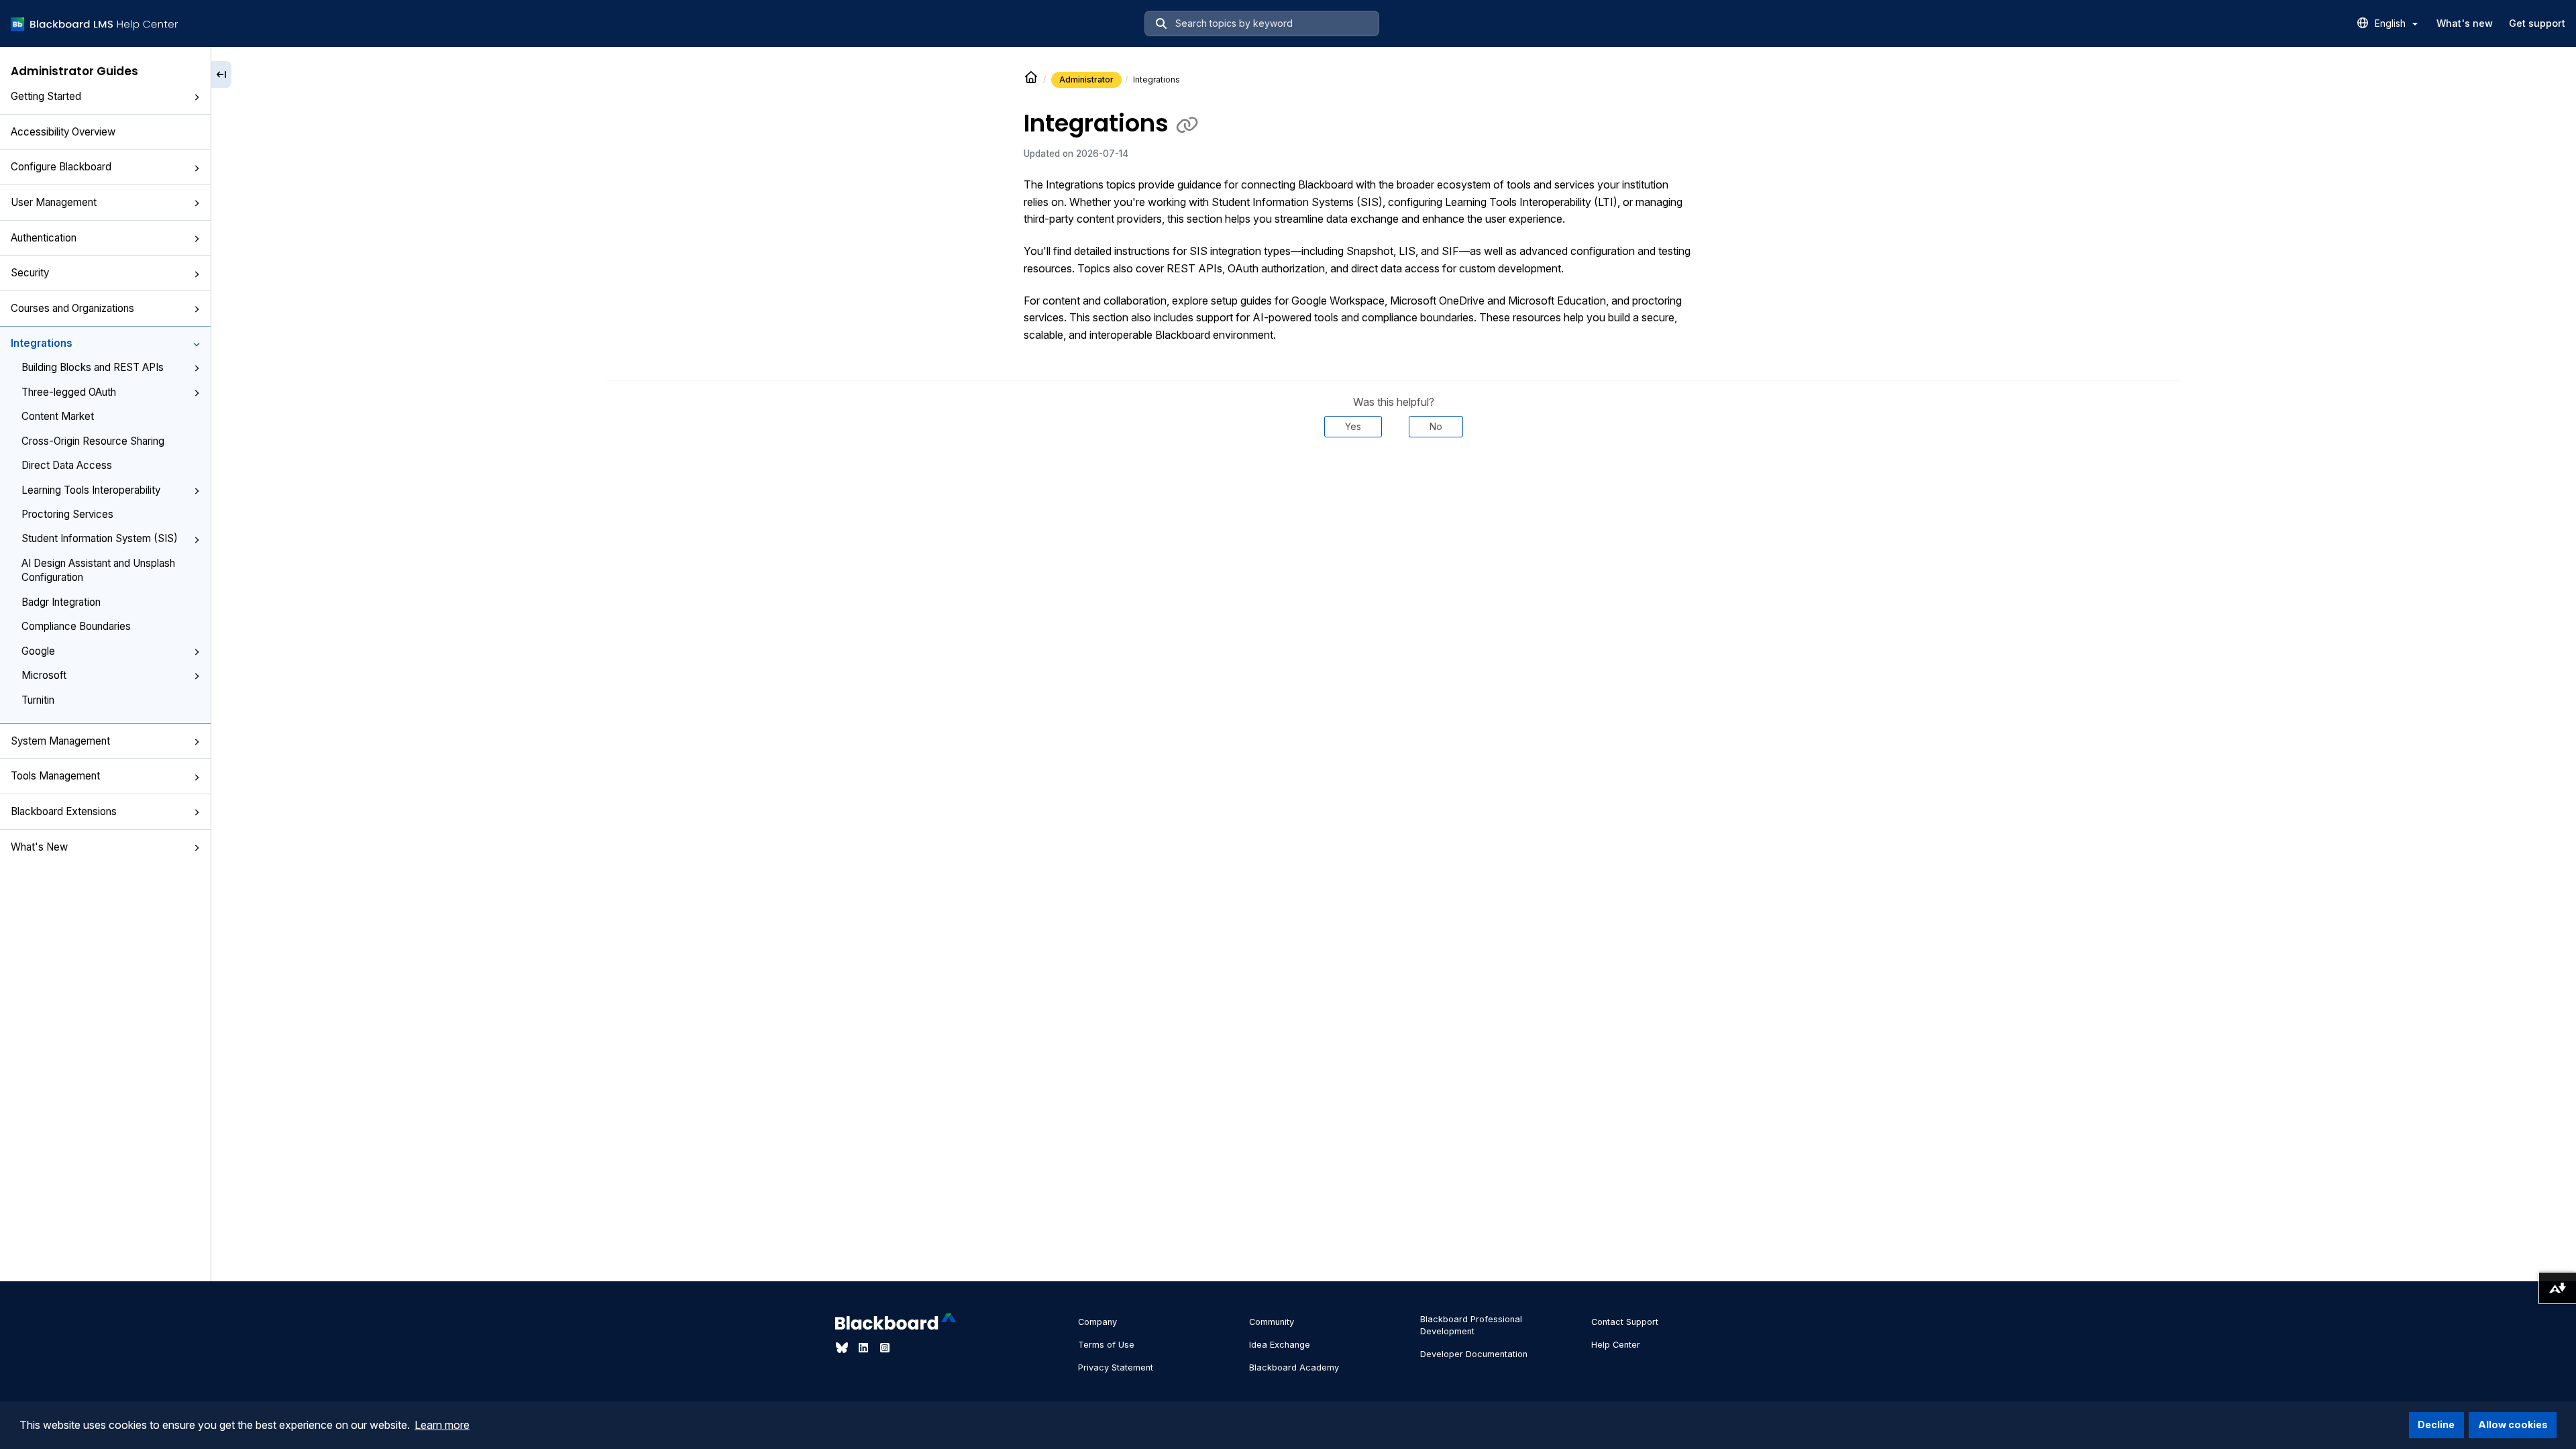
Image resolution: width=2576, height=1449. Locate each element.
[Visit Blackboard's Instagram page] (885, 1348)
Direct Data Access (67, 465)
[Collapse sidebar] (221, 74)
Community (1272, 1322)
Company (1097, 1322)
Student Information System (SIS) (100, 538)
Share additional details (1393, 478)
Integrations (42, 343)
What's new (2465, 23)
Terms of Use (1106, 1345)
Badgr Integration (61, 602)
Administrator (1086, 79)
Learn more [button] (442, 1425)
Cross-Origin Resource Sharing (93, 441)
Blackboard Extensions (64, 811)
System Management (60, 741)
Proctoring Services (67, 514)
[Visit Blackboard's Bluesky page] (843, 1348)
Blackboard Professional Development (1471, 1325)
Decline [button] (2436, 1425)
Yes (1353, 426)
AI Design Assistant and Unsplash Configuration (98, 570)
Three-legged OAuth (69, 392)
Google (38, 651)
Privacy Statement (1116, 1367)
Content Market (58, 416)
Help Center (1616, 1345)
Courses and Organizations (72, 308)
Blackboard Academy (1294, 1367)
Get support (2537, 23)
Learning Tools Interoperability (91, 490)
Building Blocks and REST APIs (93, 367)
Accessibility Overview (63, 132)
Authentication (44, 238)
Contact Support (1625, 1322)
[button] (197, 97)
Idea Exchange (1280, 1345)
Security (30, 273)
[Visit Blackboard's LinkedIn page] (865, 1348)
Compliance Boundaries (76, 626)
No (1436, 426)
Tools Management (55, 776)
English (2392, 23)
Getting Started (46, 96)
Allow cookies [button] (2513, 1425)
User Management (54, 202)
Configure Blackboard (61, 167)
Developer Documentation (1474, 1354)
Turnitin (38, 700)
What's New (39, 847)
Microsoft (44, 675)
